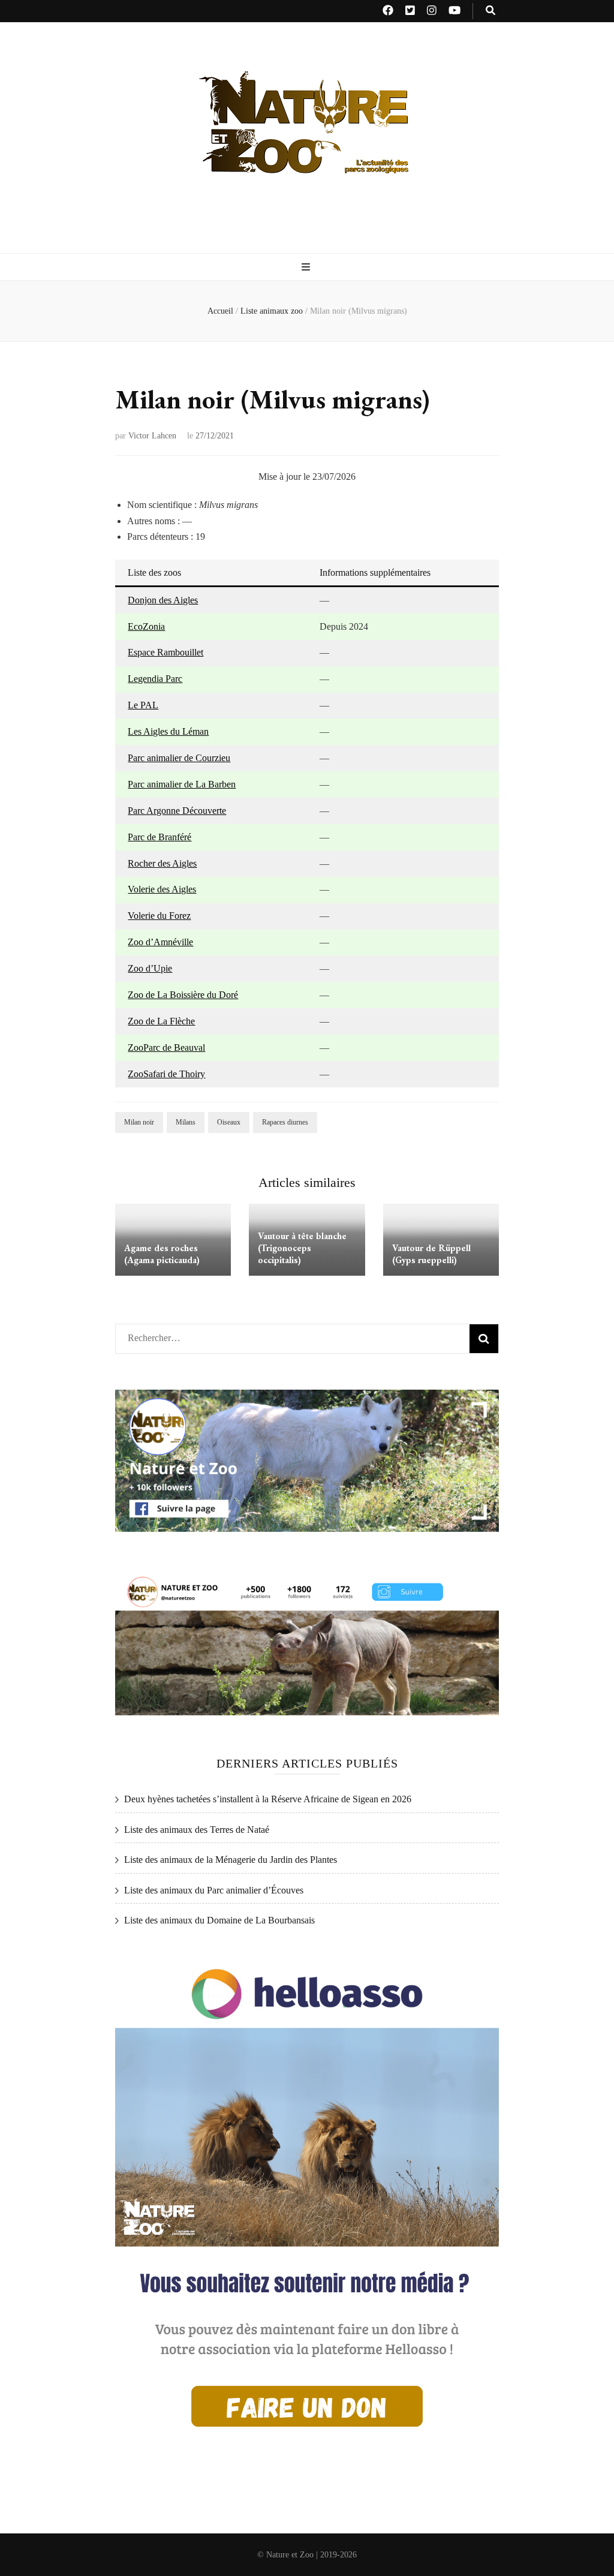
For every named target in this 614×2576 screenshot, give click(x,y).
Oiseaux (229, 1122)
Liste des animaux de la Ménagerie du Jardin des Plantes (231, 1860)
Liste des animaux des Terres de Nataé (197, 1830)
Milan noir (139, 1122)
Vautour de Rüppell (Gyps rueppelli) (431, 1254)
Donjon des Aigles (163, 600)
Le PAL (143, 705)
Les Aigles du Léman (168, 731)
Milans (186, 1122)
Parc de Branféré (159, 837)
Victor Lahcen (152, 436)
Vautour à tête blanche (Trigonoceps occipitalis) (302, 1248)
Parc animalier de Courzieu (179, 758)
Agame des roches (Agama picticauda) (162, 1254)
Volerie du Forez (159, 916)
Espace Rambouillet (165, 652)
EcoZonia (146, 626)
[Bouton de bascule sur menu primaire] (307, 268)
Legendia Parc (155, 679)
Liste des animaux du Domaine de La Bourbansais (219, 1920)
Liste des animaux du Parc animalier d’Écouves (214, 1890)
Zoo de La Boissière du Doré (183, 995)
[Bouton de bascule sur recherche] (490, 11)
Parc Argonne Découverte (177, 811)
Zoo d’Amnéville (160, 942)
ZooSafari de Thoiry (166, 1074)
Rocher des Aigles (162, 863)
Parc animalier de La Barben (182, 784)
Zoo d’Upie (150, 968)
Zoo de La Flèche (161, 1021)
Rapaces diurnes (285, 1122)
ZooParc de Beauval (166, 1047)
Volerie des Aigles (162, 889)
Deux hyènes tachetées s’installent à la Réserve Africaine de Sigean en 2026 (268, 1799)
